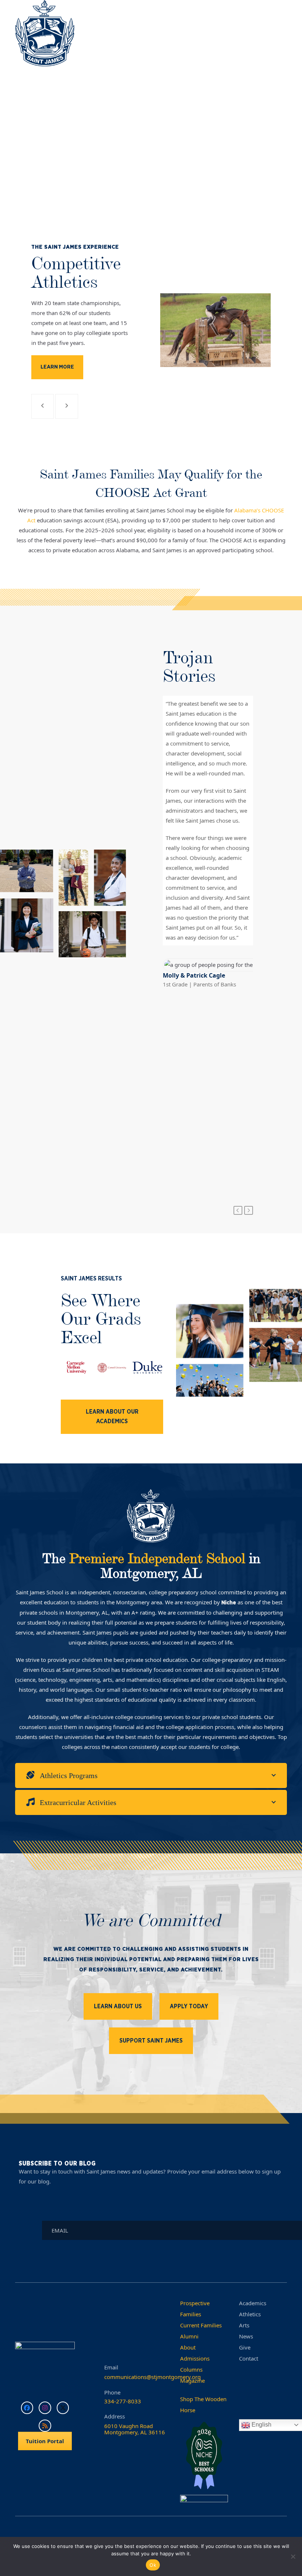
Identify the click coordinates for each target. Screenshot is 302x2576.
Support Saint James (151, 2041)
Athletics (250, 2314)
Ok (153, 2565)
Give (245, 2347)
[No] (293, 2556)
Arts (244, 2325)
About (188, 2347)
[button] (283, 39)
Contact (249, 2358)
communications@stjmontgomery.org (152, 2377)
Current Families (201, 2325)
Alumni (189, 2336)
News (246, 2336)
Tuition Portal (45, 2441)
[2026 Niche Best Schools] (204, 2456)
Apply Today (189, 2006)
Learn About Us (118, 2006)
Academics (253, 2303)
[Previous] (238, 1210)
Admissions (195, 2358)
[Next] (249, 1210)
